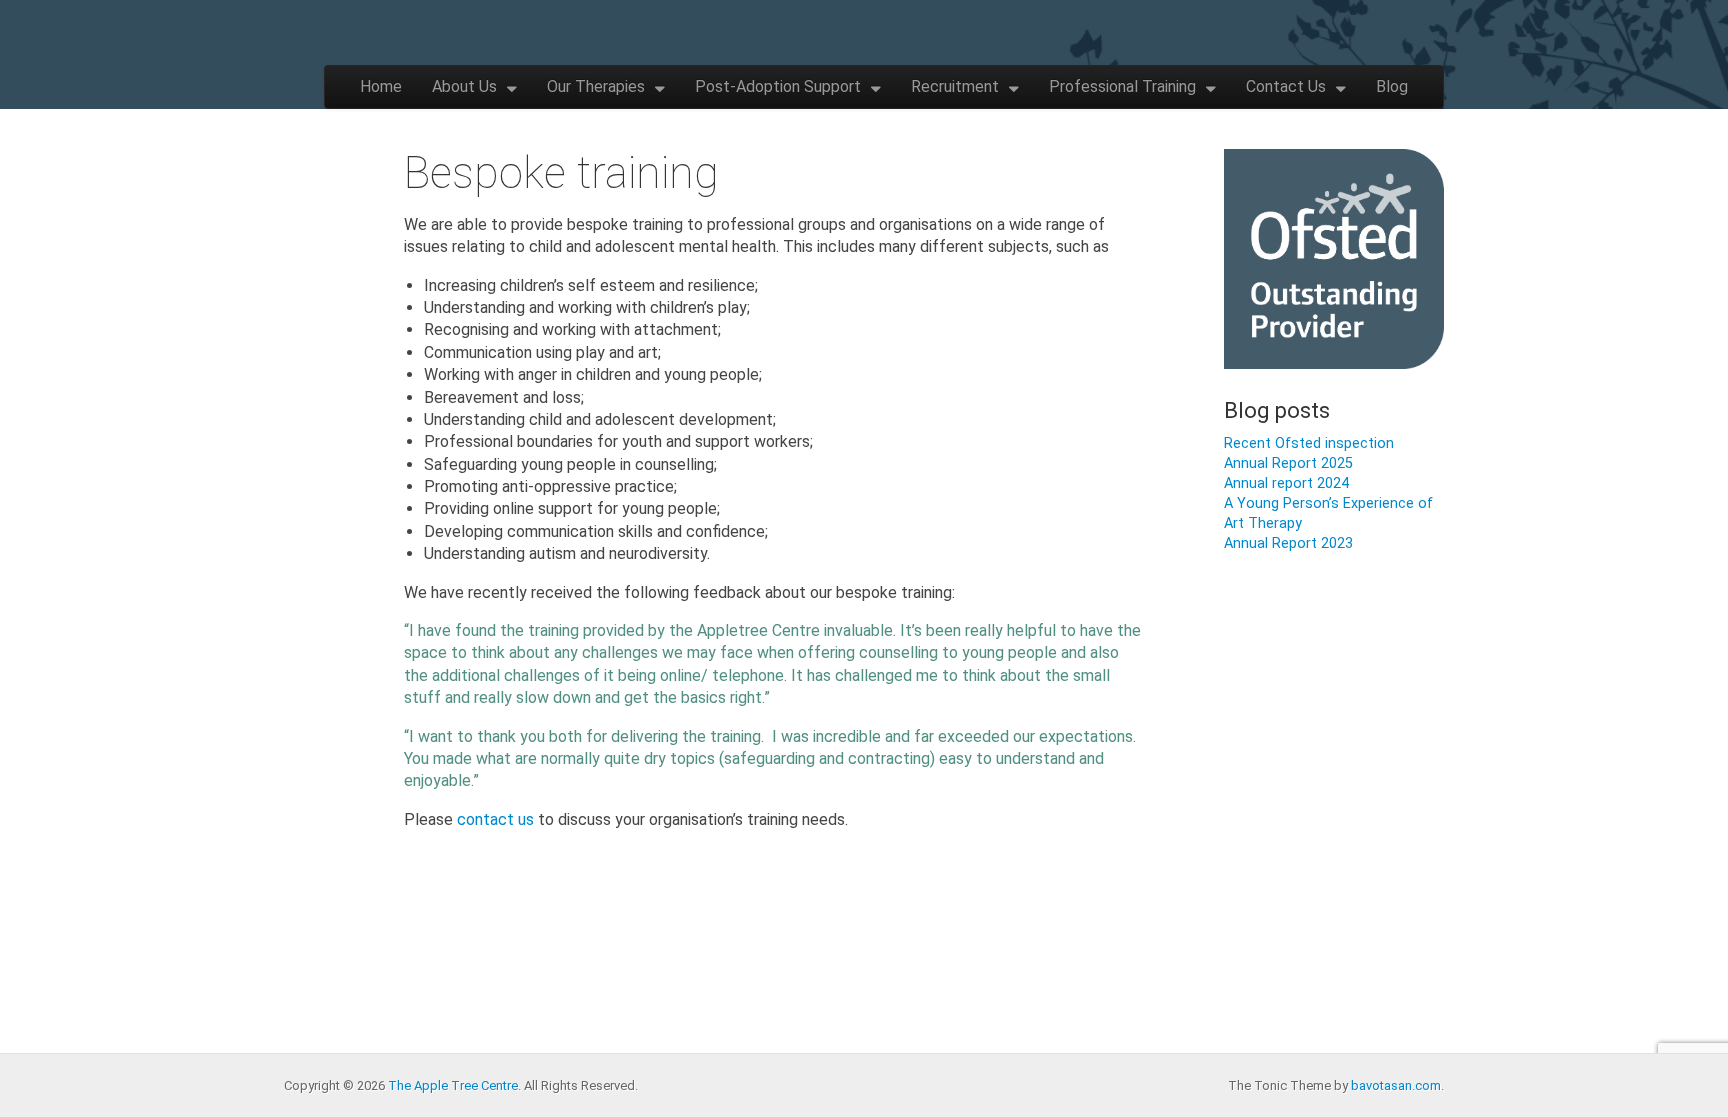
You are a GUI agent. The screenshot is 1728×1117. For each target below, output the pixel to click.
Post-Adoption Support (778, 86)
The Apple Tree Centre (453, 1085)
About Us (464, 86)
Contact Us (1286, 86)
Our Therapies (596, 86)
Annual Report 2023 (1288, 543)
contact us (495, 819)
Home (381, 86)
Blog (1392, 86)
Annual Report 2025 (1288, 463)
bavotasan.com (1396, 1085)
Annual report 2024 (1286, 483)
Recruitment (955, 86)
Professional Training (1122, 86)
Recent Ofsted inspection (1309, 443)
